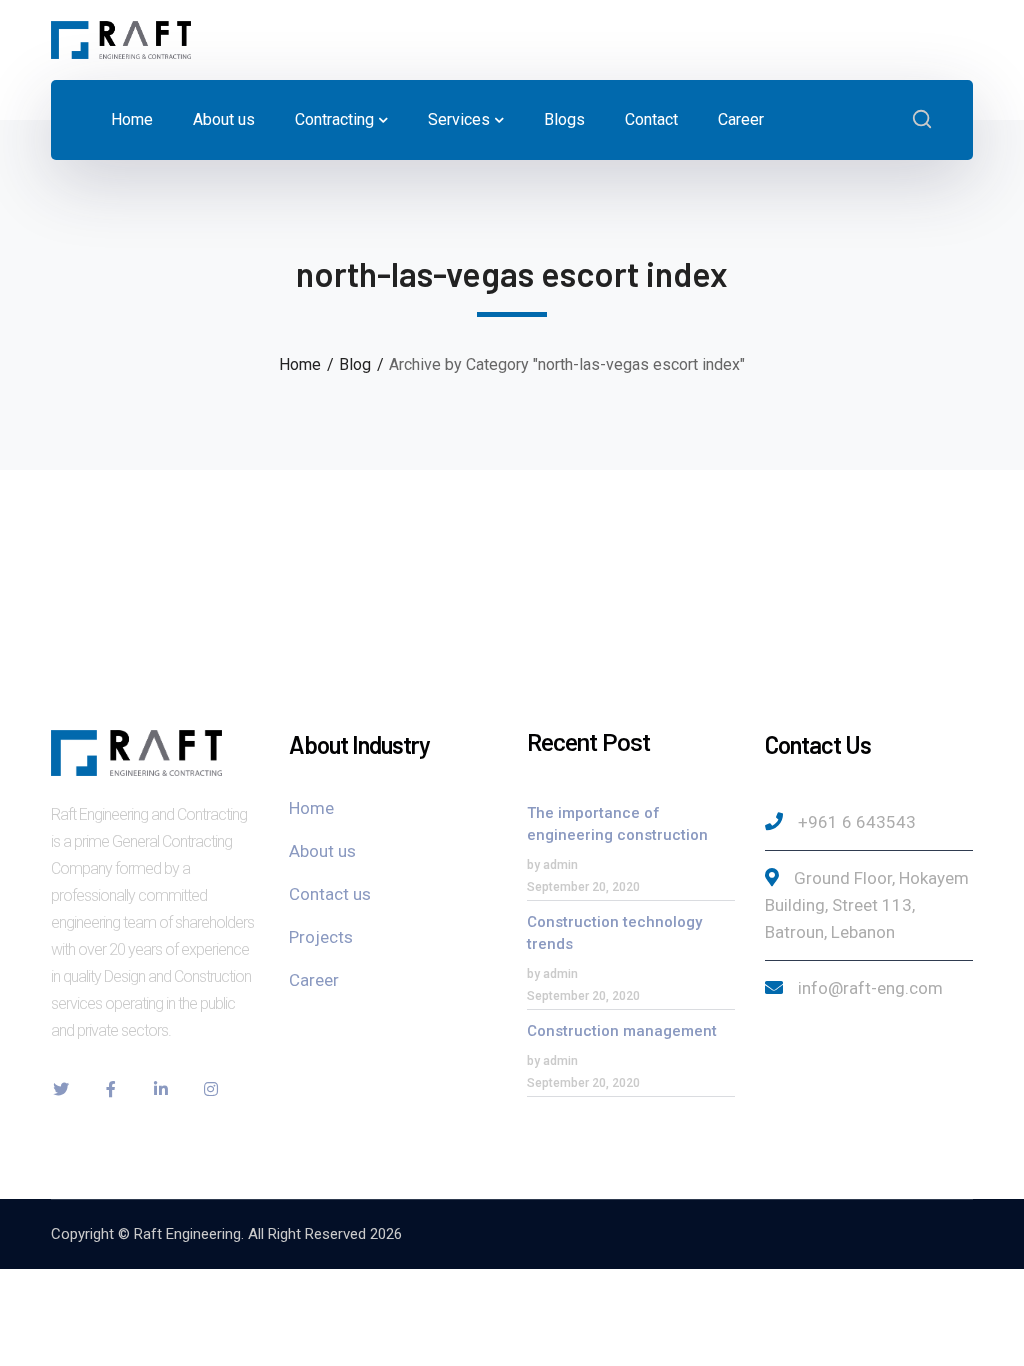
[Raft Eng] (121, 38)
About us (322, 851)
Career (314, 980)
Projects (321, 937)
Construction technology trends (614, 933)
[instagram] (211, 1089)
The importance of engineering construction (617, 824)
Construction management (622, 1031)
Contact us (330, 894)
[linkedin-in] (161, 1089)
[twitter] (61, 1089)
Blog (355, 364)
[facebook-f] (111, 1089)
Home (300, 364)
